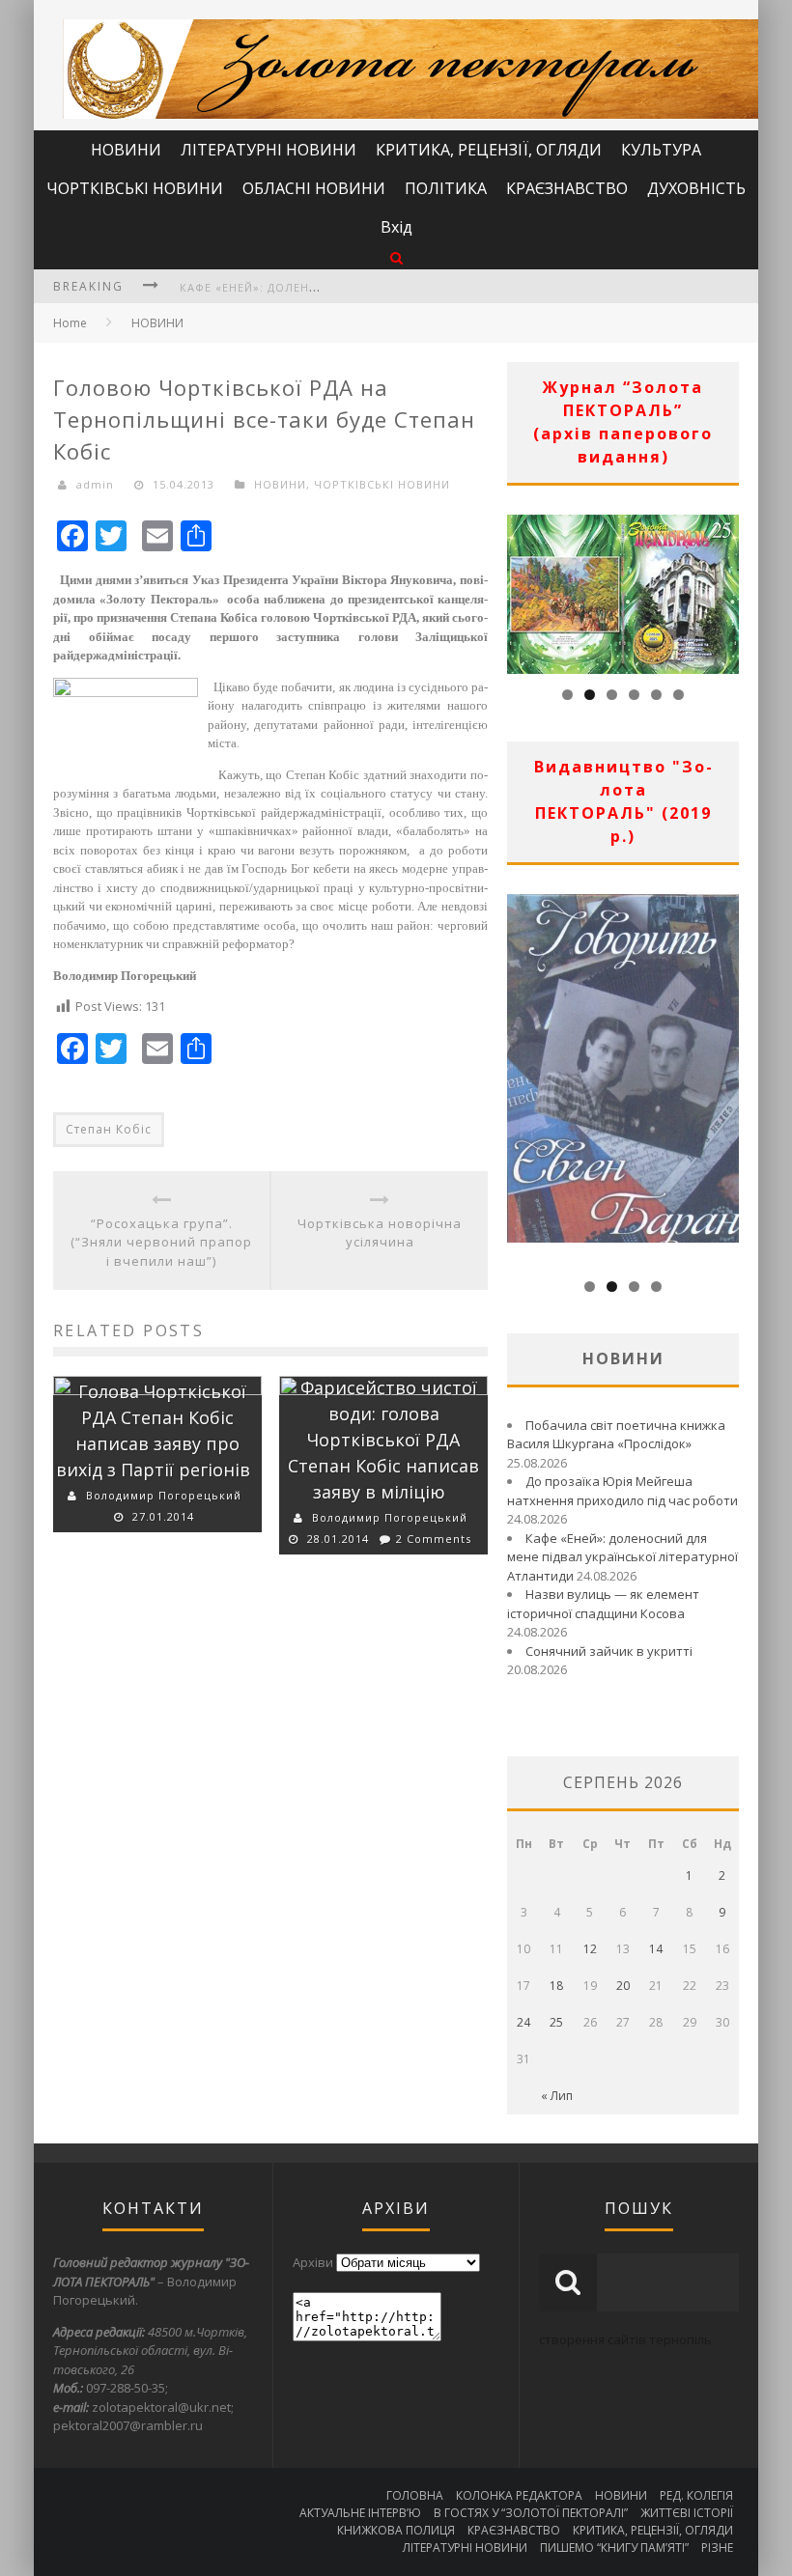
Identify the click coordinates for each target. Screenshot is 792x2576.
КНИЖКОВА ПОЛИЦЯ (396, 2530)
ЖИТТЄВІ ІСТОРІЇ (687, 2513)
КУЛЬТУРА (661, 150)
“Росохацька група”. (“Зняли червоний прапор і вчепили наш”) (161, 1242)
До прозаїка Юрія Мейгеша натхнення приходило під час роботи (622, 1491)
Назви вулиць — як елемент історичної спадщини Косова (603, 1604)
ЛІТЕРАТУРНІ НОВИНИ (269, 150)
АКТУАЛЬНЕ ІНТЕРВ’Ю (360, 2513)
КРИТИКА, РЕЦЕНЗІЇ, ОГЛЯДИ (489, 150)
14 (656, 1949)
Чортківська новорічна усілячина (380, 1233)
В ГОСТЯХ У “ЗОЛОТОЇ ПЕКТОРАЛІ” (531, 2513)
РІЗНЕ (717, 2548)
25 (556, 2022)
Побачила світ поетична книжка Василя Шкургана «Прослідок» (616, 1435)
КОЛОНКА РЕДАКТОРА (519, 2495)
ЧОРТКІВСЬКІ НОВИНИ (135, 188)
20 (623, 1986)
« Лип (557, 2096)
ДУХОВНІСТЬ (696, 188)
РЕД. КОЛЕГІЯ (696, 2495)
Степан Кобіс (109, 1129)
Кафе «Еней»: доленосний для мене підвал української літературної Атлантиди (622, 1557)
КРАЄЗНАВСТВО (567, 188)
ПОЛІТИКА (446, 188)
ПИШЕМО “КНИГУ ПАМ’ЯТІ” (614, 2548)
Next (724, 589)
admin (95, 484)
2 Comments (434, 1539)
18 (556, 1986)
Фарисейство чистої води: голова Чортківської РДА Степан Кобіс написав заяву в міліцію (383, 1440)
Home (70, 323)
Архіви (313, 2262)
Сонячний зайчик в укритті (609, 1651)
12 (590, 1949)
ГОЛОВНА (415, 2495)
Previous (522, 589)
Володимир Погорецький (164, 1495)
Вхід (396, 227)
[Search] (396, 257)
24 (523, 2022)
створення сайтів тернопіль (625, 2339)
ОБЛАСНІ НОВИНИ (314, 188)
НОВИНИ (126, 150)
